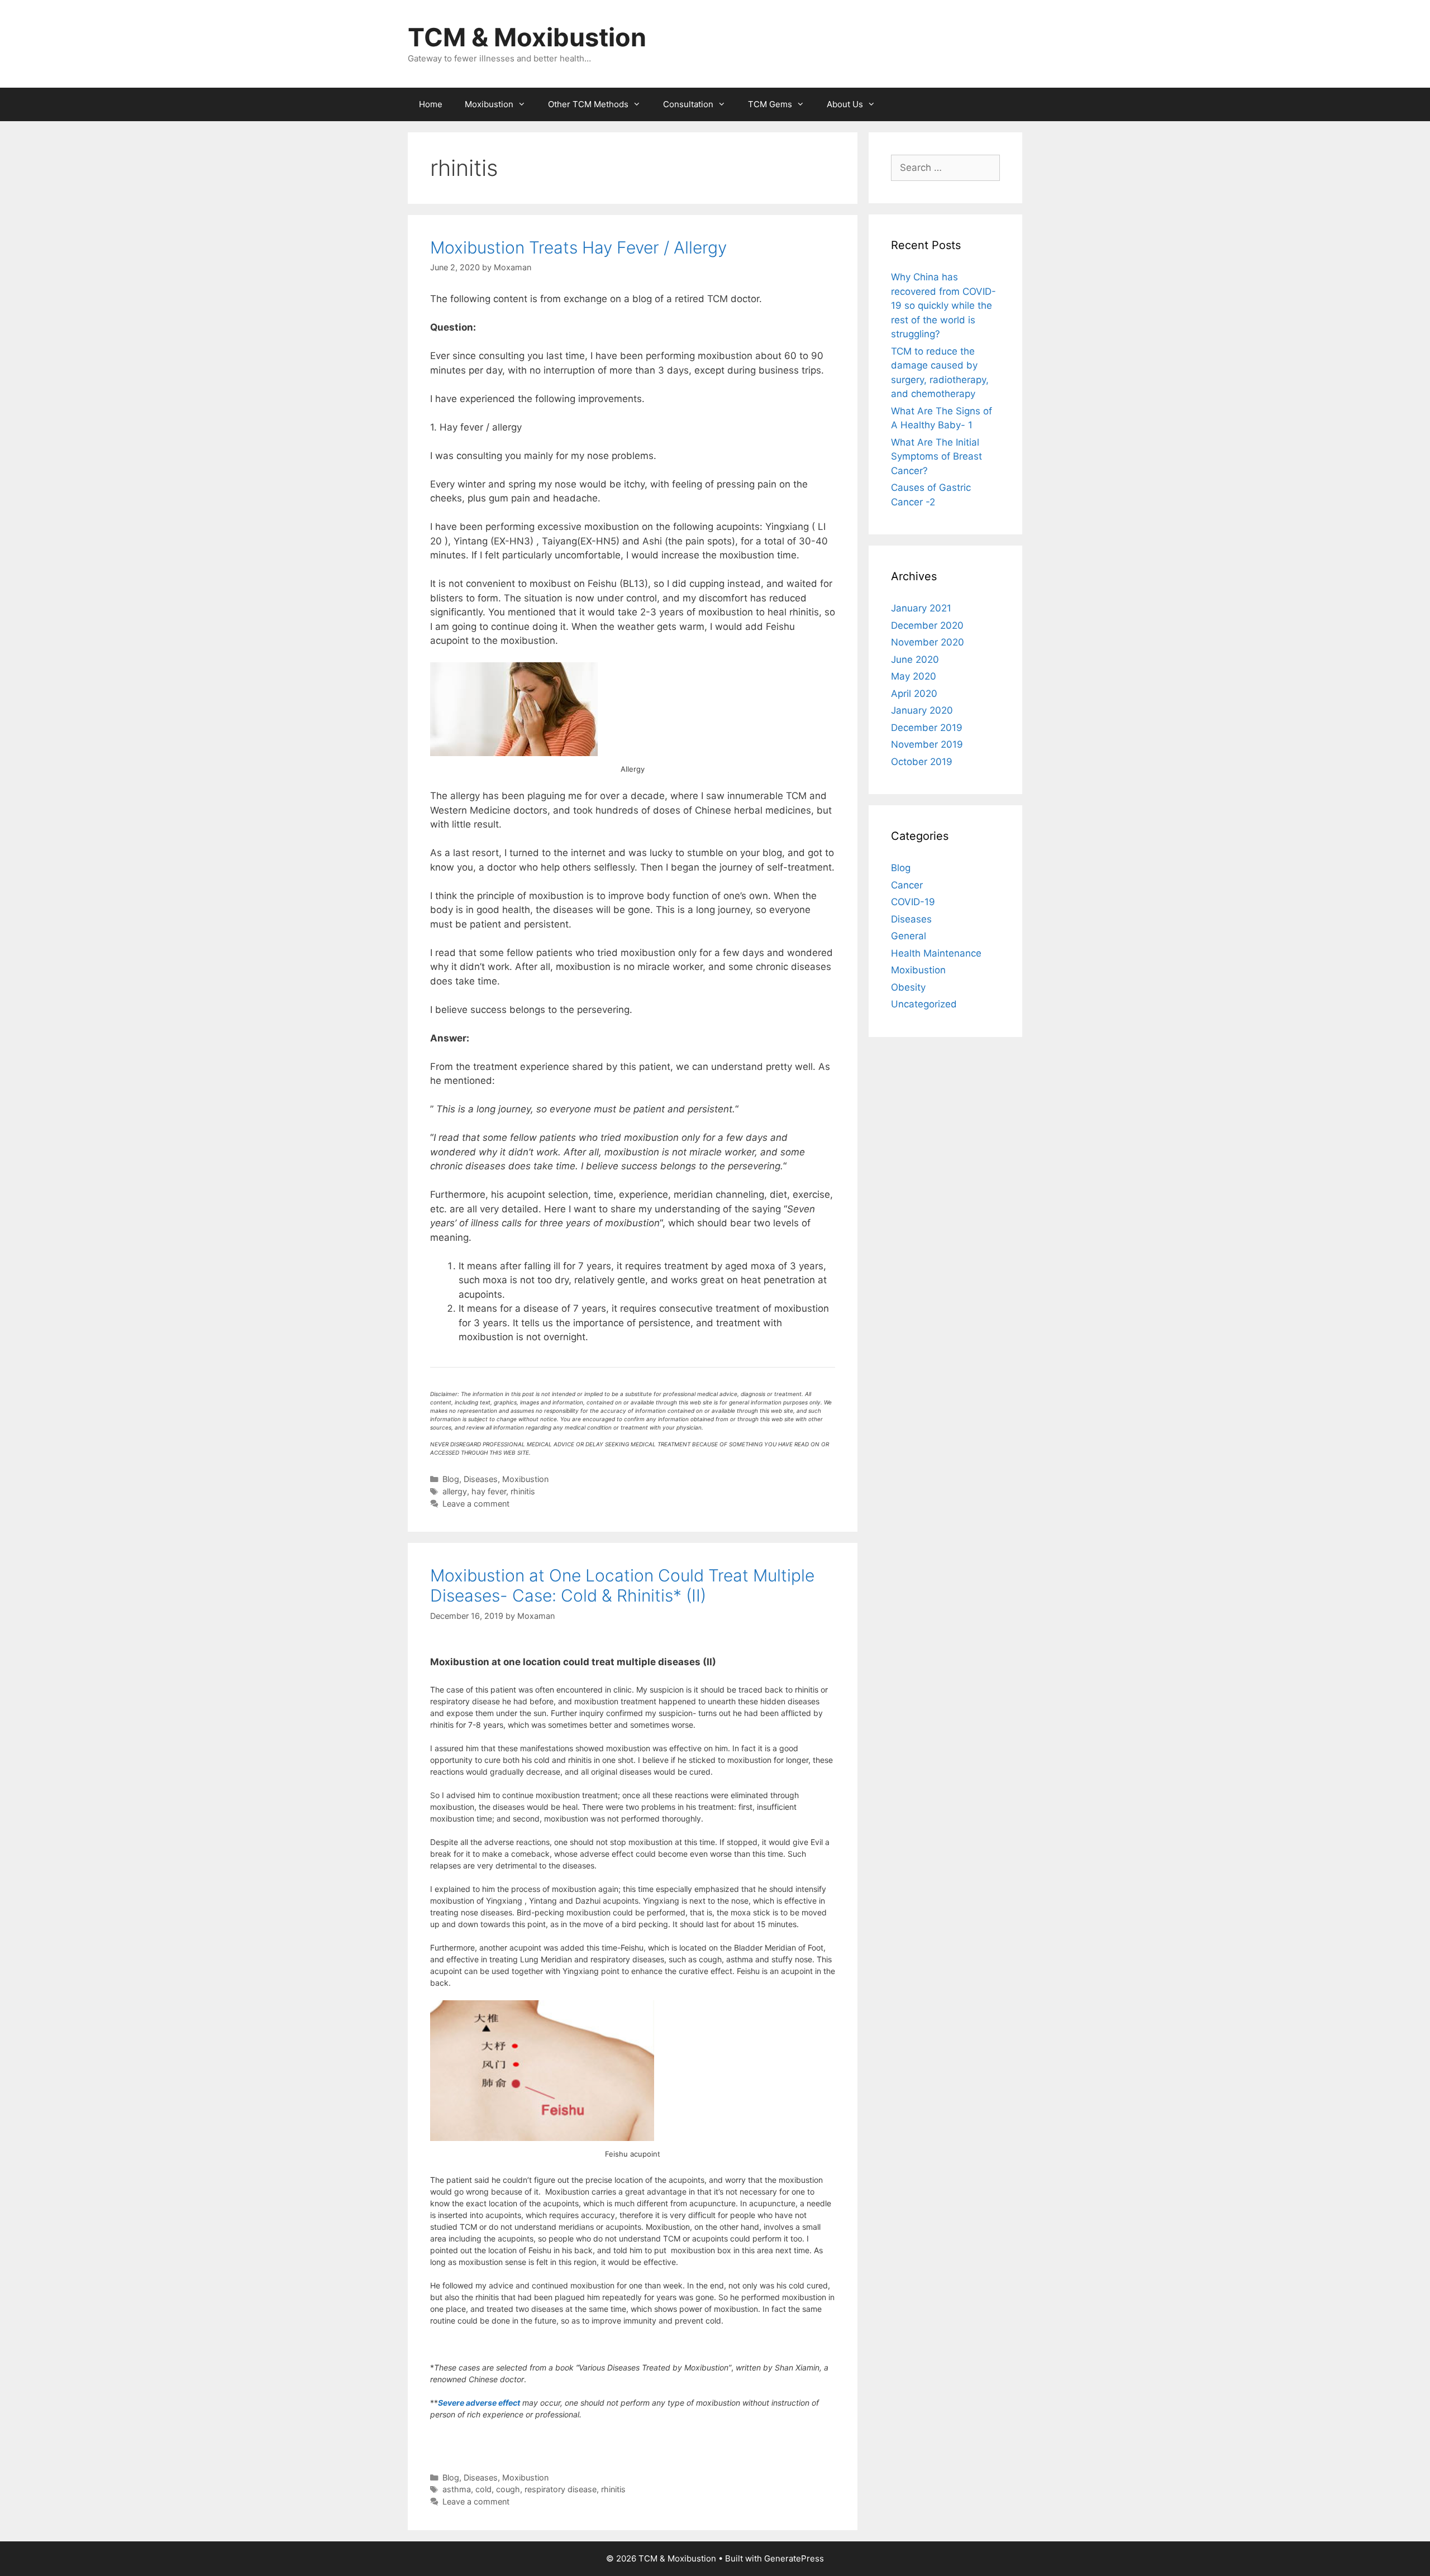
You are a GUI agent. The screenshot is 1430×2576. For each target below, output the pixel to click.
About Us (845, 104)
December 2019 (927, 728)
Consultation (688, 104)
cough (508, 2489)
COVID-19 (913, 902)
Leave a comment (476, 1504)
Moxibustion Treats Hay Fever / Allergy (578, 247)
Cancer (907, 885)
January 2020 (922, 710)
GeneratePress (794, 2558)
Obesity (908, 987)
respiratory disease (561, 2489)
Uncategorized (924, 1004)
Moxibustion (489, 104)
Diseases (481, 1479)
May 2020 (914, 676)
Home (431, 104)
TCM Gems (770, 104)
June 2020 (915, 659)
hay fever (489, 1491)
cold (483, 2489)
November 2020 (928, 642)
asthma (457, 2489)
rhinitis (523, 1491)
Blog (451, 1479)
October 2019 (922, 762)
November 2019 (927, 744)
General (909, 936)
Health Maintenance (936, 953)
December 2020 (927, 625)
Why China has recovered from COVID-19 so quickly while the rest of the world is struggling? (943, 305)
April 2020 (914, 694)
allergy (455, 1491)
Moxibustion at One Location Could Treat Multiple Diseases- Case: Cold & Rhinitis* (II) (622, 1585)
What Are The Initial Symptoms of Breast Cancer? (936, 457)
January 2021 (921, 608)
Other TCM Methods (588, 104)
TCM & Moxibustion (527, 37)
